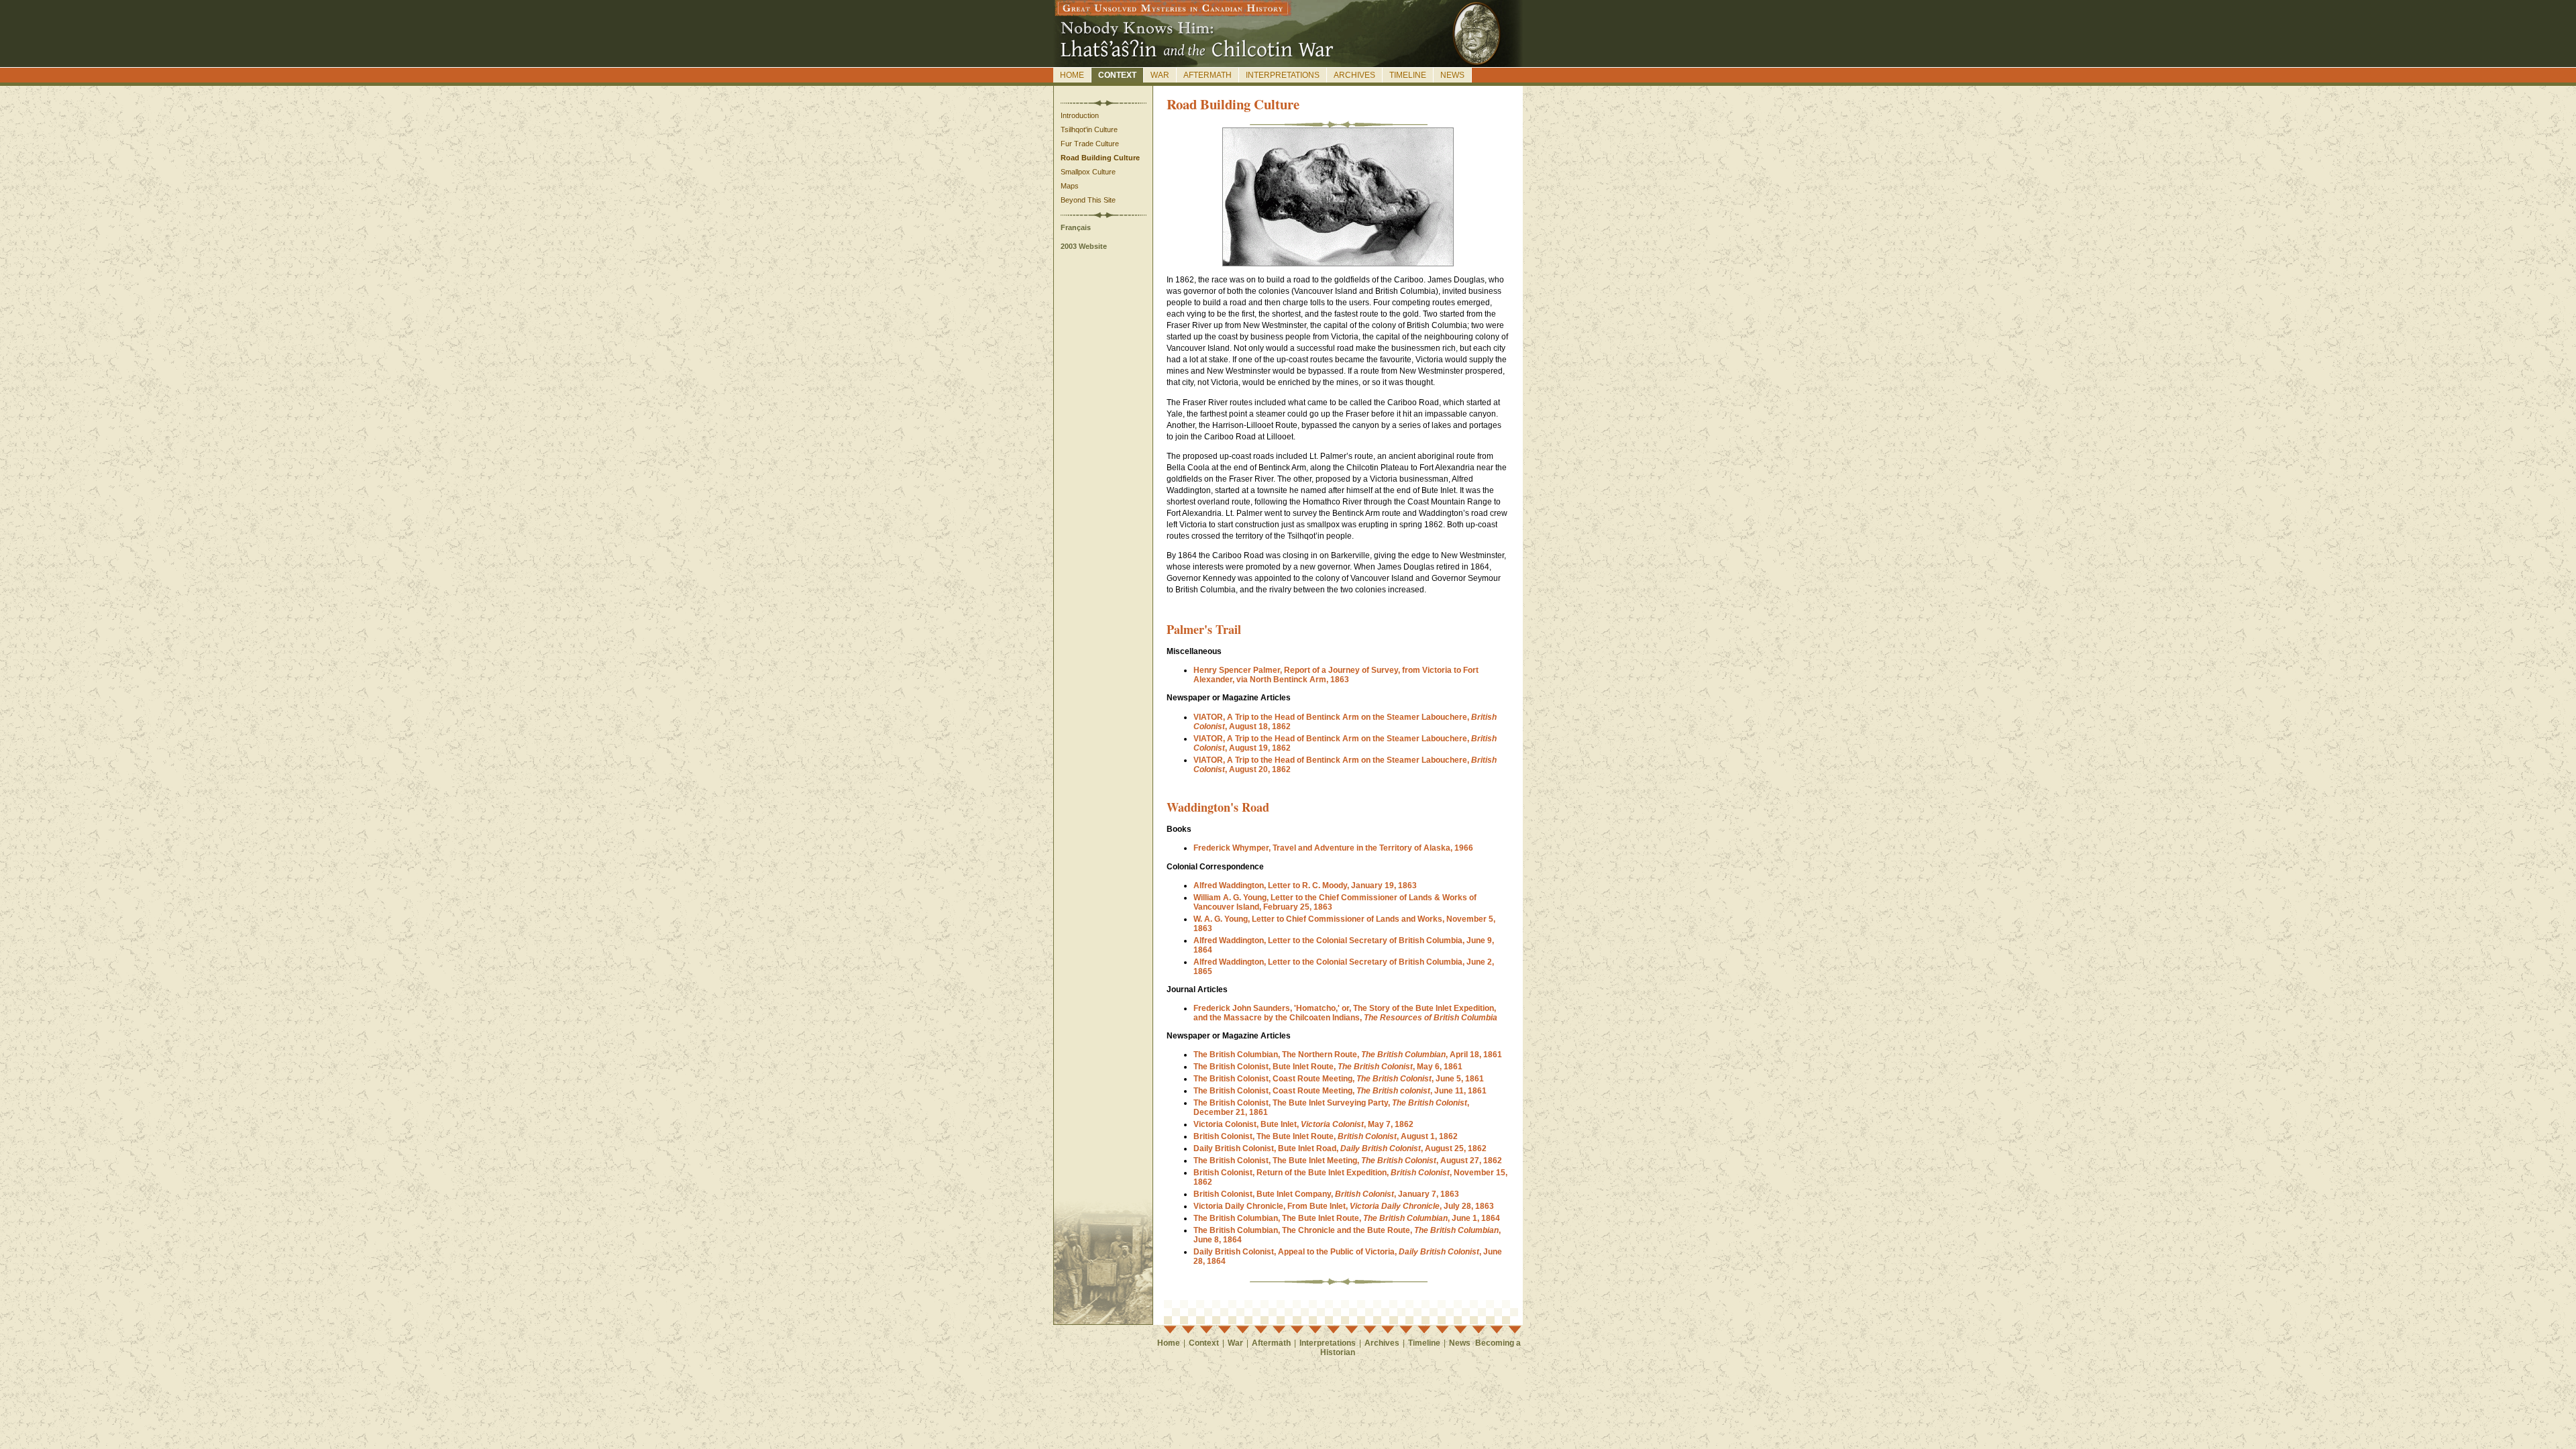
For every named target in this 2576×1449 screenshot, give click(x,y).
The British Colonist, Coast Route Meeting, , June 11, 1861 (1340, 1091)
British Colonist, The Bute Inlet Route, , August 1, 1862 (1326, 1136)
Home (1072, 75)
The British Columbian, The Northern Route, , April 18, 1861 (1348, 1055)
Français (1076, 227)
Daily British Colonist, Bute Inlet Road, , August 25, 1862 (1340, 1148)
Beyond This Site (1088, 200)
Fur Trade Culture (1090, 144)
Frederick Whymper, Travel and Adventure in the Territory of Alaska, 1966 (1333, 848)
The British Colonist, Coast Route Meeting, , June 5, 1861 (1339, 1079)
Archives (1354, 75)
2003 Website (1084, 246)
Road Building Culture (1100, 158)
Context (1117, 75)
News (1452, 75)
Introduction (1080, 115)
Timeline (1408, 75)
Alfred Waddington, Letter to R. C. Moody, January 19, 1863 (1305, 885)
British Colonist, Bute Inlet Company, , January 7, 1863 (1326, 1194)
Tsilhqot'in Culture (1089, 129)
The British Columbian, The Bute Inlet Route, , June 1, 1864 (1347, 1218)
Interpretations (1283, 75)
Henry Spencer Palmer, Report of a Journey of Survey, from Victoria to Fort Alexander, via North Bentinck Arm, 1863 (1336, 675)
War (1160, 75)
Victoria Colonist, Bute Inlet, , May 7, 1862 (1303, 1124)
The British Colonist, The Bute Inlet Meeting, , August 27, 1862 (1348, 1161)
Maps (1070, 186)
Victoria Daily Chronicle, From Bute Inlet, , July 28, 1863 (1344, 1206)
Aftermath (1207, 75)
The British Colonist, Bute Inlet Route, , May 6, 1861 (1328, 1067)
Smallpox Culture (1088, 172)
